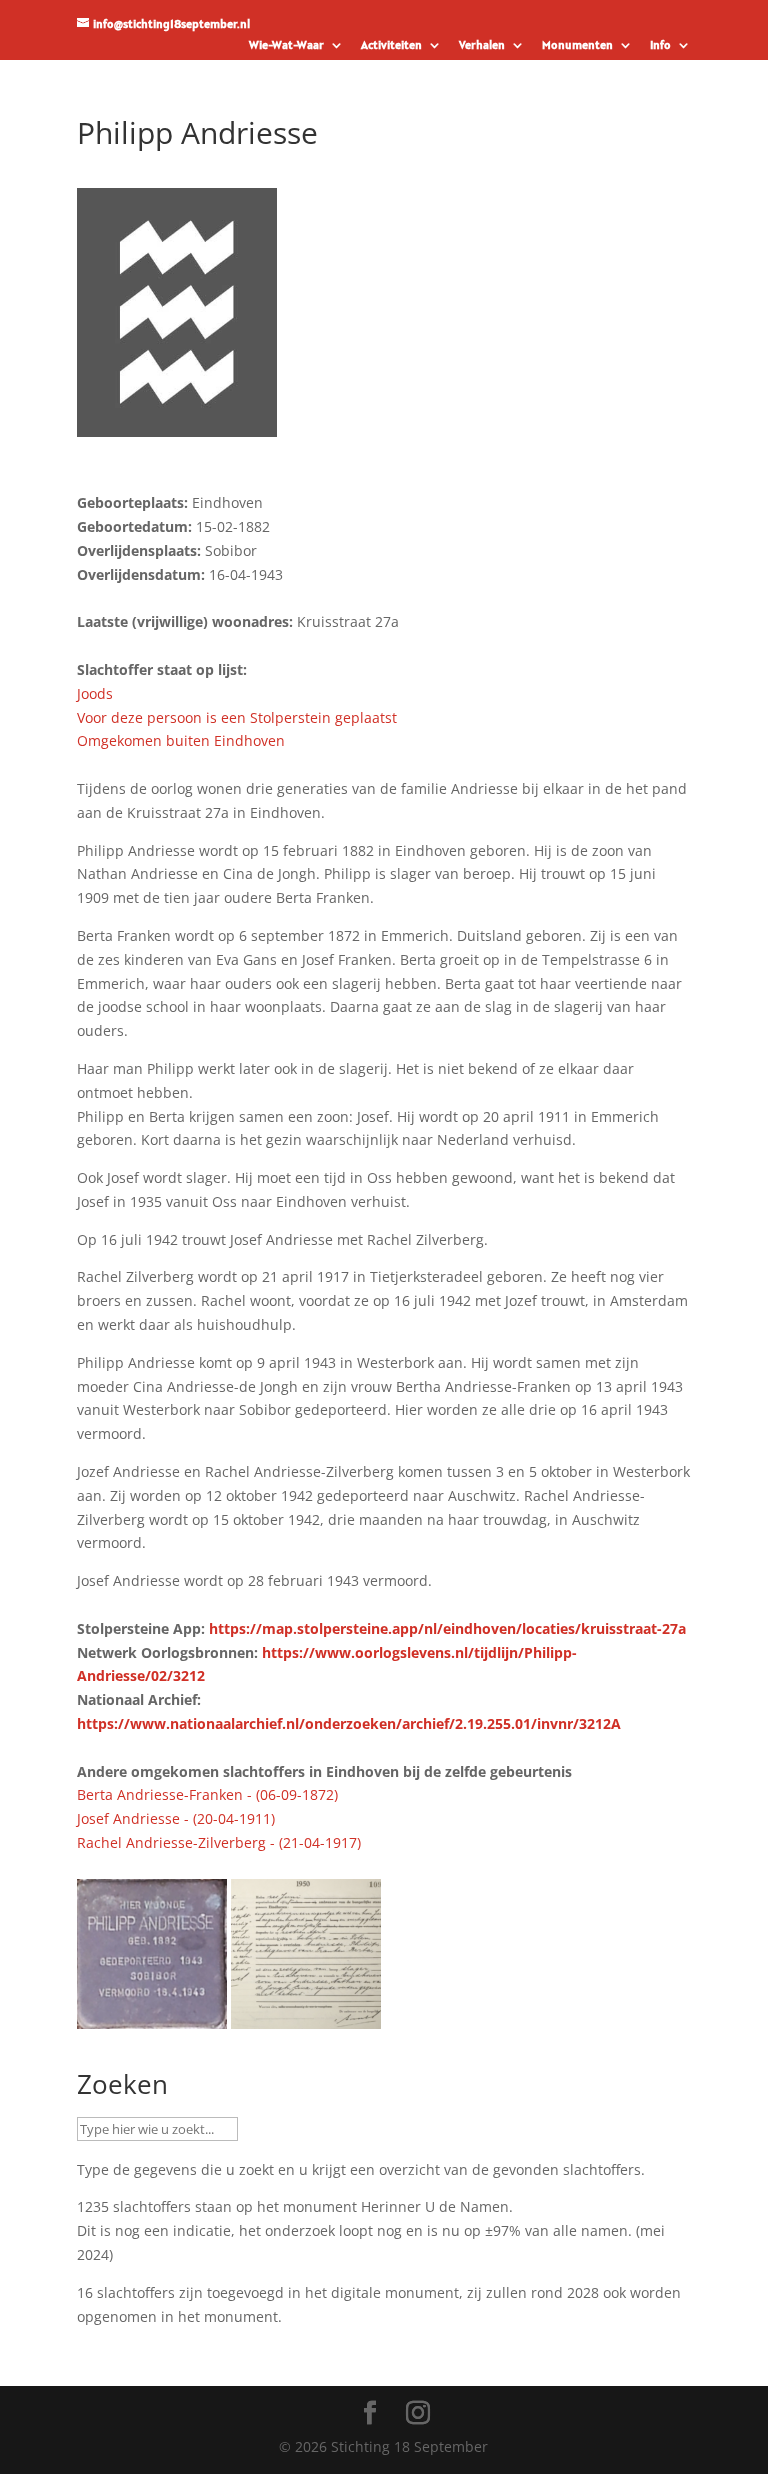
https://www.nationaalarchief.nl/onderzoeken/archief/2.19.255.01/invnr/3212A (349, 1723)
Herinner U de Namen (435, 2206)
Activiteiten (391, 45)
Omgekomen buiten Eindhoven (181, 740)
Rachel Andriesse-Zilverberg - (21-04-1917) (219, 1842)
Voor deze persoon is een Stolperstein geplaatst (237, 717)
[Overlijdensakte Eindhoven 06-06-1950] (306, 2016)
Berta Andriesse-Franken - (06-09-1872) (207, 1794)
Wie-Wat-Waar (286, 45)
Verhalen (482, 45)
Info (660, 45)
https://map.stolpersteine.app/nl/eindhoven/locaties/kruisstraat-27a (447, 1628)
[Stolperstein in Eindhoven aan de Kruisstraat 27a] (152, 2016)
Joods (95, 693)
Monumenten (577, 45)
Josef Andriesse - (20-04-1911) (176, 1818)
